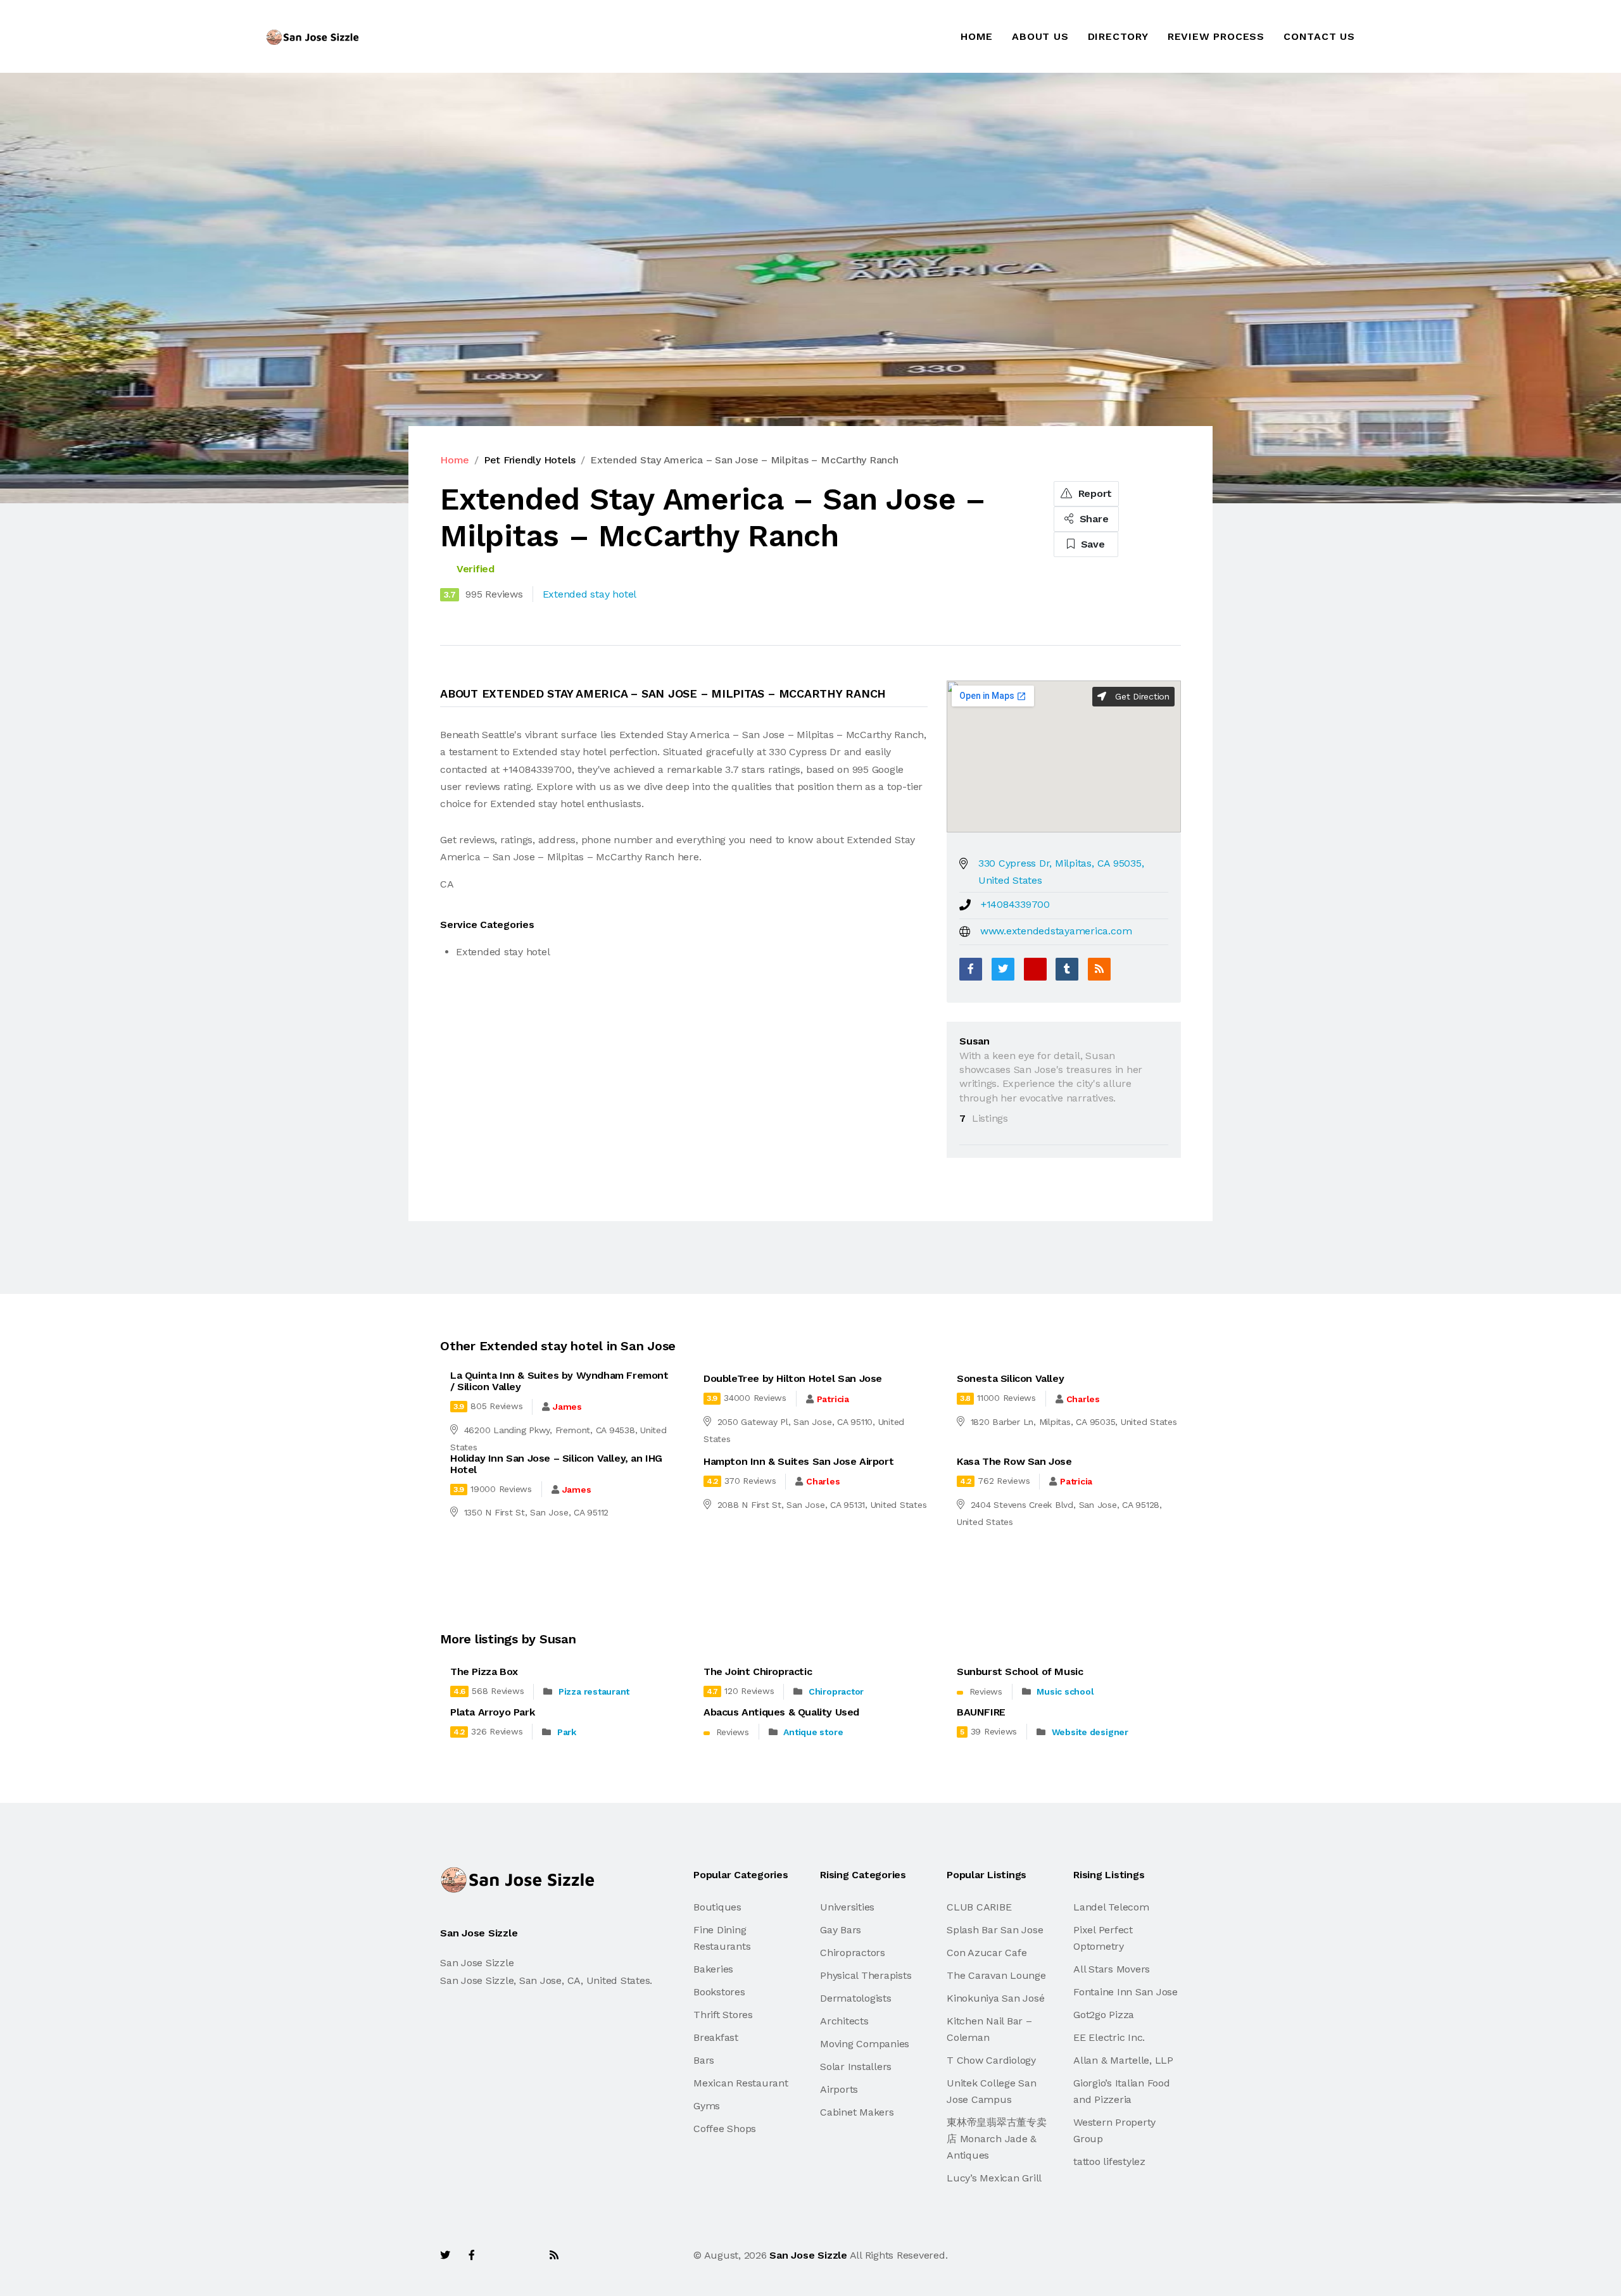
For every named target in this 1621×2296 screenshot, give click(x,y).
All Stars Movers (1112, 1969)
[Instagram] (526, 2255)
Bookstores (719, 1992)
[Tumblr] (1067, 969)
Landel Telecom (1111, 1907)
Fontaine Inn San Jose (1126, 1992)
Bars (704, 2060)
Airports (839, 2089)
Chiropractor (836, 1691)
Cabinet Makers (857, 2112)
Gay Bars (841, 1930)
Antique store (813, 1732)
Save (1091, 544)
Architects (844, 2021)
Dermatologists (856, 1998)
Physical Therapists (866, 1975)
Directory (1118, 36)
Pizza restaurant (594, 1691)
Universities (847, 1907)
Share (1093, 519)
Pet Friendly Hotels (530, 460)
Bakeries (713, 1969)
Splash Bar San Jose (995, 1930)
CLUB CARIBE (979, 1907)
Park (567, 1732)
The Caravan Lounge (996, 1975)
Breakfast (716, 2037)
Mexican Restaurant (741, 2083)
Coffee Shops (725, 2129)
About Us (1040, 36)
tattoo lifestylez (1109, 2161)
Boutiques (717, 1907)
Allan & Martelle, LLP (1123, 2060)
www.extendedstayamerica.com (1056, 931)
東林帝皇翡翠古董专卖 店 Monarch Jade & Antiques (997, 2139)
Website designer (1090, 1732)
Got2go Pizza (1104, 2015)
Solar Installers (856, 2067)
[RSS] (1099, 969)
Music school (1065, 1691)
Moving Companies (865, 2044)
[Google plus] (1035, 969)
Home (977, 36)
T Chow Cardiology (991, 2060)
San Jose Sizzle (808, 2255)
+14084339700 (1015, 904)
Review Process (1216, 36)
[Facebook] (971, 969)
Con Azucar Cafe (987, 1953)
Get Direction (1141, 696)
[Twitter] (1003, 969)
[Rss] (554, 2255)
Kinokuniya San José (995, 1998)
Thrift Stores (723, 2015)
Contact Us (1319, 36)
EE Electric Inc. (1109, 2037)
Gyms (707, 2106)
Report (1094, 493)
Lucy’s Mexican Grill (994, 2178)
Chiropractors (853, 1953)
